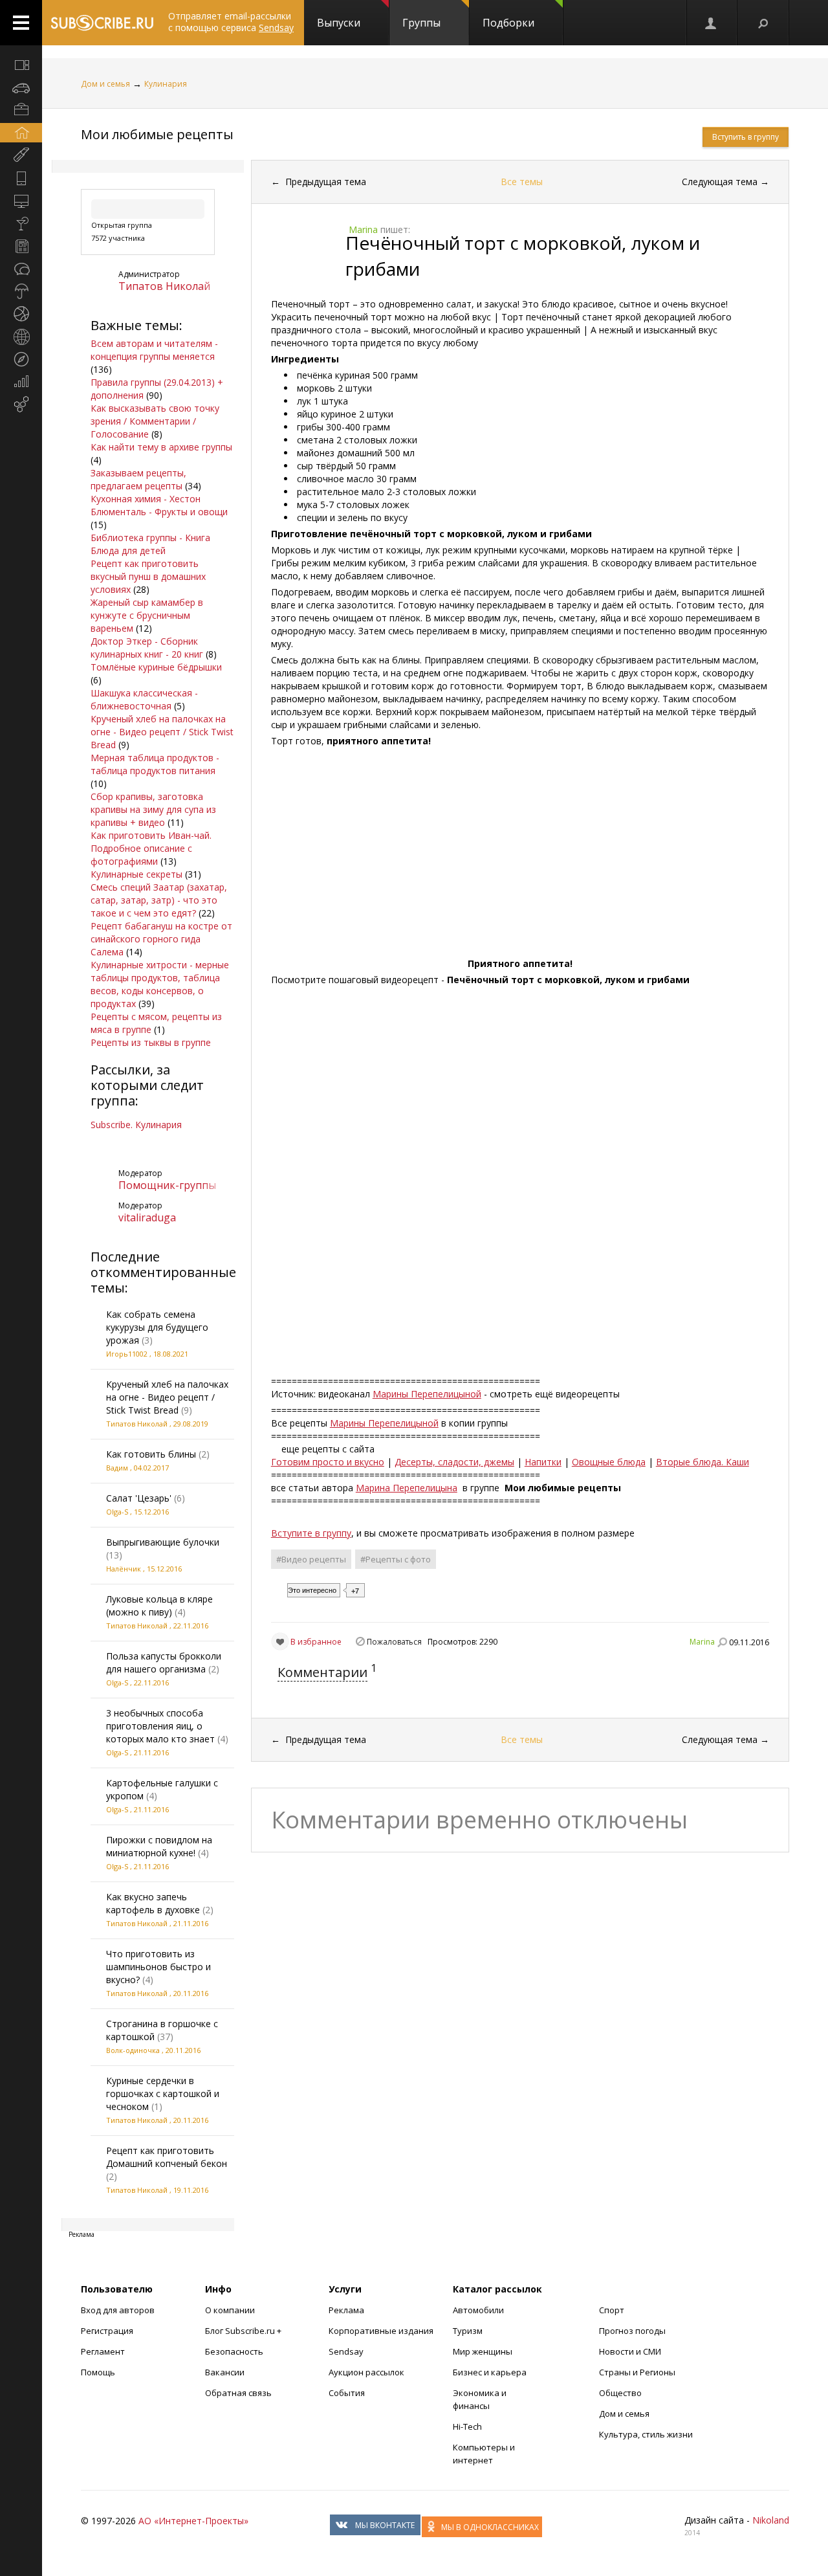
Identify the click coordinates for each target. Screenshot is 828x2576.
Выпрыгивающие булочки (163, 1542)
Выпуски (339, 23)
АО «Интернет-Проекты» (193, 2521)
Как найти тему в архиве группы (161, 447)
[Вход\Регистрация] (712, 23)
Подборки (508, 23)
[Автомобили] (21, 87)
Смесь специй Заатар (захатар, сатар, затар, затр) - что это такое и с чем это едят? (159, 900)
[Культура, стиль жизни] (21, 223)
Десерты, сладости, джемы (454, 1462)
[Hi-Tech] (21, 178)
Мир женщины (483, 2351)
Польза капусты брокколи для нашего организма (164, 1662)
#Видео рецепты (311, 1559)
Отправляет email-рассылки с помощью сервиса (231, 22)
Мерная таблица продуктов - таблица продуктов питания (155, 764)
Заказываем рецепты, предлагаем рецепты (138, 479)
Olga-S (117, 1512)
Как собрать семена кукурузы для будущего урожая (157, 1327)
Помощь (98, 2372)
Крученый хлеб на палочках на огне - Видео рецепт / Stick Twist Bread (162, 732)
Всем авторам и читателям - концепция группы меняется (154, 350)
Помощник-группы (167, 1185)
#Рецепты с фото (396, 1559)
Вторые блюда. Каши (703, 1462)
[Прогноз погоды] (21, 291)
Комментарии (322, 1672)
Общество (620, 2393)
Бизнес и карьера (490, 2372)
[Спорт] (21, 314)
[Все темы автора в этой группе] (722, 1642)
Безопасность (234, 2351)
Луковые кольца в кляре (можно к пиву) (159, 1605)
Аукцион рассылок (366, 2372)
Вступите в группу (311, 1533)
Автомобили (478, 2310)
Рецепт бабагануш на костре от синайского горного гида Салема (161, 939)
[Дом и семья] (21, 133)
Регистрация (107, 2331)
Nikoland (771, 2520)
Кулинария (166, 84)
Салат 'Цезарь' (139, 1498)
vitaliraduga (147, 1217)
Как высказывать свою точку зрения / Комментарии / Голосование (155, 421)
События (347, 2393)
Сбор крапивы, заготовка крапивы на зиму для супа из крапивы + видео (153, 809)
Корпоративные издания (381, 2331)
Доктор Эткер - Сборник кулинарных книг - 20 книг (147, 648)
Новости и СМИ (630, 2351)
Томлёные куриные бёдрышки (156, 667)
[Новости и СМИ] (21, 246)
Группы (421, 23)
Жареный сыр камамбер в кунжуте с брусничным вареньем (147, 615)
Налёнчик (124, 1569)
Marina (702, 1642)
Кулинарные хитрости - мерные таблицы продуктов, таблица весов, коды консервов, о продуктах (160, 984)
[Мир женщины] (21, 155)
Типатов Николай (164, 286)
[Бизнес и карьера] (21, 110)
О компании (230, 2310)
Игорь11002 (127, 1354)
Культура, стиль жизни (646, 2434)
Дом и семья (105, 84)
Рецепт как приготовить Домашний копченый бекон (167, 2157)
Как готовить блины (151, 1454)
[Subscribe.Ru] (102, 23)
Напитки (543, 1462)
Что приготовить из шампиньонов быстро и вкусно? (158, 1967)
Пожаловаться (394, 1642)
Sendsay (346, 2351)
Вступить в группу (746, 137)
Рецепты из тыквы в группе (151, 1042)
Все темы (522, 182)
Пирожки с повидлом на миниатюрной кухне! (159, 1846)
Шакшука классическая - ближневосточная (144, 699)
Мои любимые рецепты (157, 134)
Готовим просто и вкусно (328, 1462)
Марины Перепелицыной (427, 1394)
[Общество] (21, 269)
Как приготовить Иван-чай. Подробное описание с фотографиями (151, 848)
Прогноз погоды (632, 2331)
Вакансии (225, 2372)
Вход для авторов (118, 2310)
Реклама (346, 2310)
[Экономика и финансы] (21, 382)
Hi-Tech (467, 2426)
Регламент (103, 2351)
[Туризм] (21, 359)
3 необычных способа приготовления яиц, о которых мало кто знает (160, 1726)
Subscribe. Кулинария (136, 1125)
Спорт (612, 2310)
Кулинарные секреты (136, 874)
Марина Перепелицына (407, 1488)
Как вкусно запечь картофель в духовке (153, 1903)
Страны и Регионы (637, 2372)
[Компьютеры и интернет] (21, 201)
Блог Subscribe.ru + (244, 2331)
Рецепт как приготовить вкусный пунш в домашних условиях (148, 576)
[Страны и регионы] (21, 337)
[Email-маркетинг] (21, 405)
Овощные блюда (609, 1462)
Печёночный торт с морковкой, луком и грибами (523, 256)
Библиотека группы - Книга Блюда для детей (150, 544)
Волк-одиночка (133, 2050)
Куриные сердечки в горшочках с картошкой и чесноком (163, 2093)
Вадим (117, 1468)
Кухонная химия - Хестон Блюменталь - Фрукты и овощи (159, 505)
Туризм (468, 2331)
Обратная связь (238, 2393)
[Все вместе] (21, 65)
